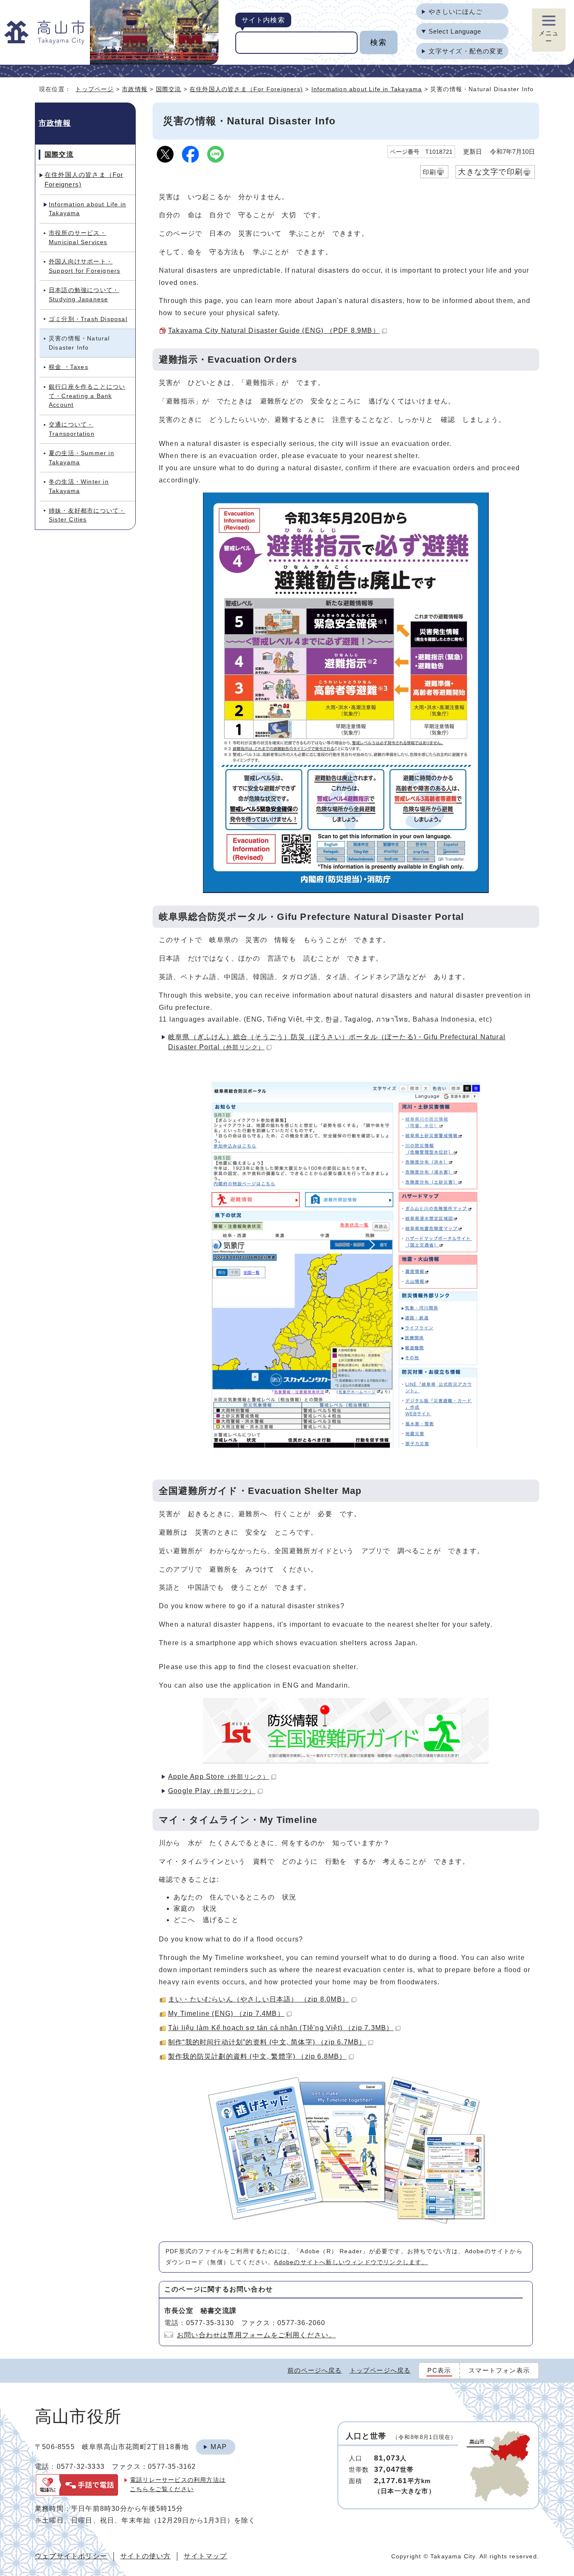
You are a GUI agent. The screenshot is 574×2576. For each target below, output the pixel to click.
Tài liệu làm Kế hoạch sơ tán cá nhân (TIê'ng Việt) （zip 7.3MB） (281, 2028)
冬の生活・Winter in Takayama (79, 486)
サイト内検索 (263, 20)
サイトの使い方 (145, 2556)
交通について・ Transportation (72, 429)
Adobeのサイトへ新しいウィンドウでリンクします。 (351, 2262)
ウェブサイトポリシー (71, 2556)
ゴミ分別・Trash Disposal (88, 319)
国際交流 (169, 89)
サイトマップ (205, 2556)
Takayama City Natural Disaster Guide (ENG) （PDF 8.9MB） (274, 331)
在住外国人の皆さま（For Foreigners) (246, 89)
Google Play (212, 1791)
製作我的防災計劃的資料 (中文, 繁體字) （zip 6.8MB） (257, 2056)
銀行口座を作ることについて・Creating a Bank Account (87, 396)
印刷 (429, 172)
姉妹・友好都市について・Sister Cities (87, 515)
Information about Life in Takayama (367, 89)
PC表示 (439, 2370)
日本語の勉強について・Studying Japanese (84, 295)
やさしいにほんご (456, 12)
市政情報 (135, 89)
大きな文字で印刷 (490, 172)
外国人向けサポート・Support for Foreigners (84, 266)
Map (219, 2447)
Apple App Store (219, 1777)
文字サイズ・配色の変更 (466, 51)
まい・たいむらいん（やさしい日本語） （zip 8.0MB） (259, 1999)
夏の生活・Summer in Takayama (82, 458)
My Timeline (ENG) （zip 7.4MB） (226, 2014)
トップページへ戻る (380, 2370)
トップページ (94, 89)
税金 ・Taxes (68, 367)
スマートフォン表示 (499, 2370)
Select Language (455, 31)
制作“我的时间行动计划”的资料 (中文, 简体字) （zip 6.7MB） (267, 2042)
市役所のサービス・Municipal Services (78, 237)
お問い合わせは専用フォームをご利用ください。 (256, 2335)
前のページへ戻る (315, 2370)
